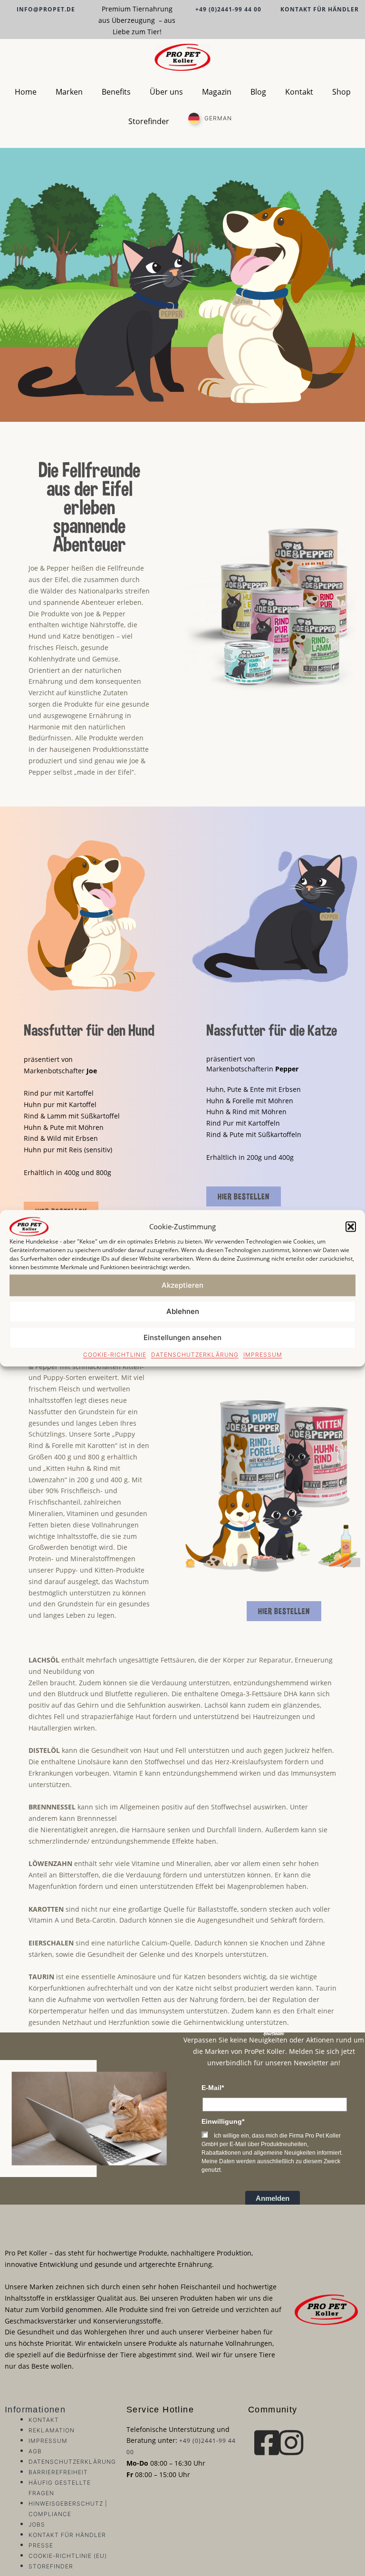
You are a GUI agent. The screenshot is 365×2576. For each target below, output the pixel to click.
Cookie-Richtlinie (115, 1354)
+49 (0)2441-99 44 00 (228, 9)
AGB (35, 2451)
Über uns (166, 92)
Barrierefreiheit (58, 2472)
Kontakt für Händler (320, 9)
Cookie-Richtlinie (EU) (68, 2556)
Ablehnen (183, 1311)
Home (26, 92)
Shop (341, 92)
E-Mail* (213, 2088)
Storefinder (149, 121)
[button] (351, 1226)
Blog (258, 92)
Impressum (263, 1354)
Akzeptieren (182, 1285)
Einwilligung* (223, 2121)
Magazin (217, 92)
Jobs (37, 2524)
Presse (41, 2545)
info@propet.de (46, 9)
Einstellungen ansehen (182, 1337)
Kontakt (299, 92)
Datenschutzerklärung (195, 1354)
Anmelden (273, 2198)
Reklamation (52, 2430)
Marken (69, 92)
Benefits (116, 92)
